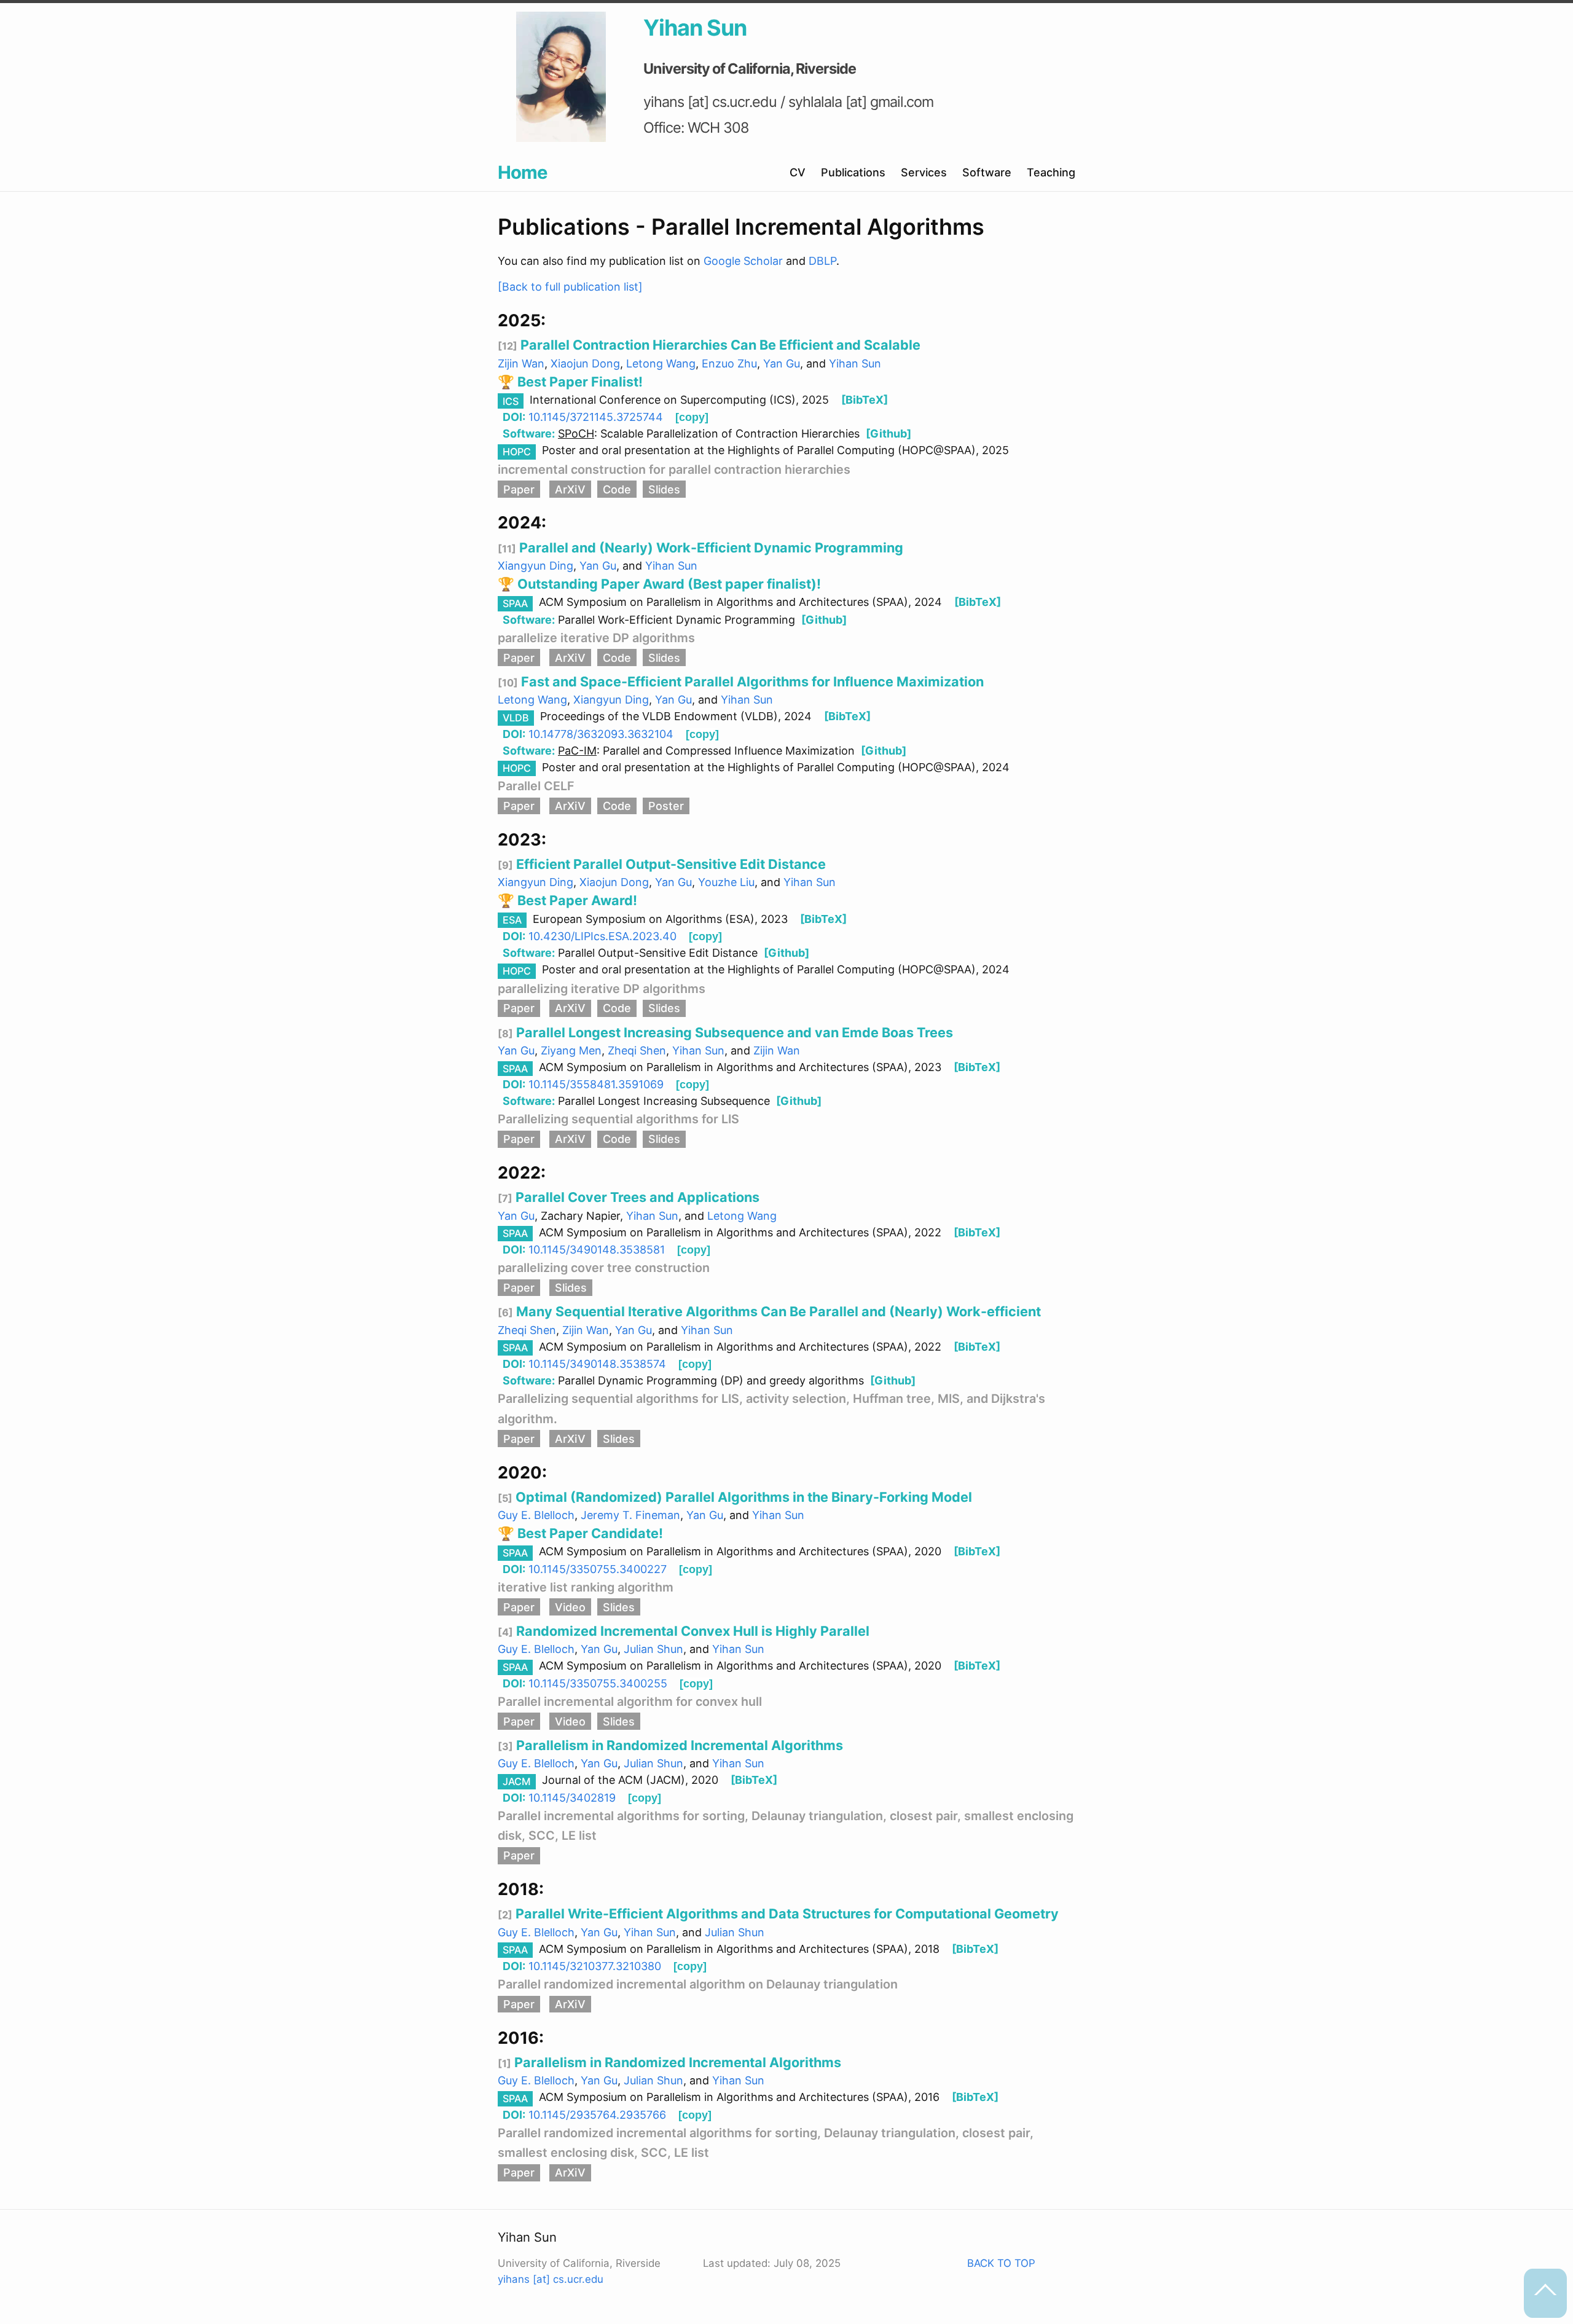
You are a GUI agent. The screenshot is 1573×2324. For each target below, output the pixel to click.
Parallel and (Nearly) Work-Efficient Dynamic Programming (710, 548)
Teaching (1051, 172)
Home (522, 172)
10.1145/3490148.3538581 (597, 1250)
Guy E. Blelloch (536, 1515)
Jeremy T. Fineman (630, 1515)
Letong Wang (661, 363)
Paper (519, 489)
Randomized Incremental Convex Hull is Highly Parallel (691, 1631)
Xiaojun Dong (585, 363)
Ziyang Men (571, 1050)
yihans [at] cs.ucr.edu (551, 2279)
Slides (664, 489)
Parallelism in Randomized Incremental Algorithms (678, 1745)
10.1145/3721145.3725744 (596, 417)
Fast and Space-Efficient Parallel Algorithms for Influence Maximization (751, 681)
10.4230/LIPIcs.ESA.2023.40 (602, 936)
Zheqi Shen (637, 1050)
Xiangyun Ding (535, 566)
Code (617, 489)
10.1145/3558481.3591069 (596, 1084)
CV (798, 172)
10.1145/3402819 (572, 1798)
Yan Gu (782, 363)
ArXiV (570, 489)
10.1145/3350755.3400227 (598, 1569)
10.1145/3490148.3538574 (597, 1364)
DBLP (822, 261)
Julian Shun (653, 1649)
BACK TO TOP (1001, 2263)
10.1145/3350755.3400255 (598, 1683)
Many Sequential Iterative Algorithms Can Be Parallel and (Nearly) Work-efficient (777, 1311)
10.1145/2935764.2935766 (597, 2115)
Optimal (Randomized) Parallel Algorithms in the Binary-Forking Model (742, 1497)
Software (987, 172)
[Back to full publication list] (570, 287)
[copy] (692, 417)
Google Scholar (745, 261)
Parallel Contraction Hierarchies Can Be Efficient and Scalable (719, 345)
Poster (666, 806)
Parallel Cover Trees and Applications (636, 1197)
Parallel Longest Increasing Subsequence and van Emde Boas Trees (733, 1032)
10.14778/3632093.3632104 (601, 734)
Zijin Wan (521, 363)
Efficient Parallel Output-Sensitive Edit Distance (669, 864)
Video (570, 1607)
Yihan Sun (855, 363)
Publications (853, 172)
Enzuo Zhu (729, 363)
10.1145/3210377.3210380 (595, 1966)
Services (924, 172)
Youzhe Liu (726, 882)
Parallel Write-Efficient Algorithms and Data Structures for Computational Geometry (786, 1914)
